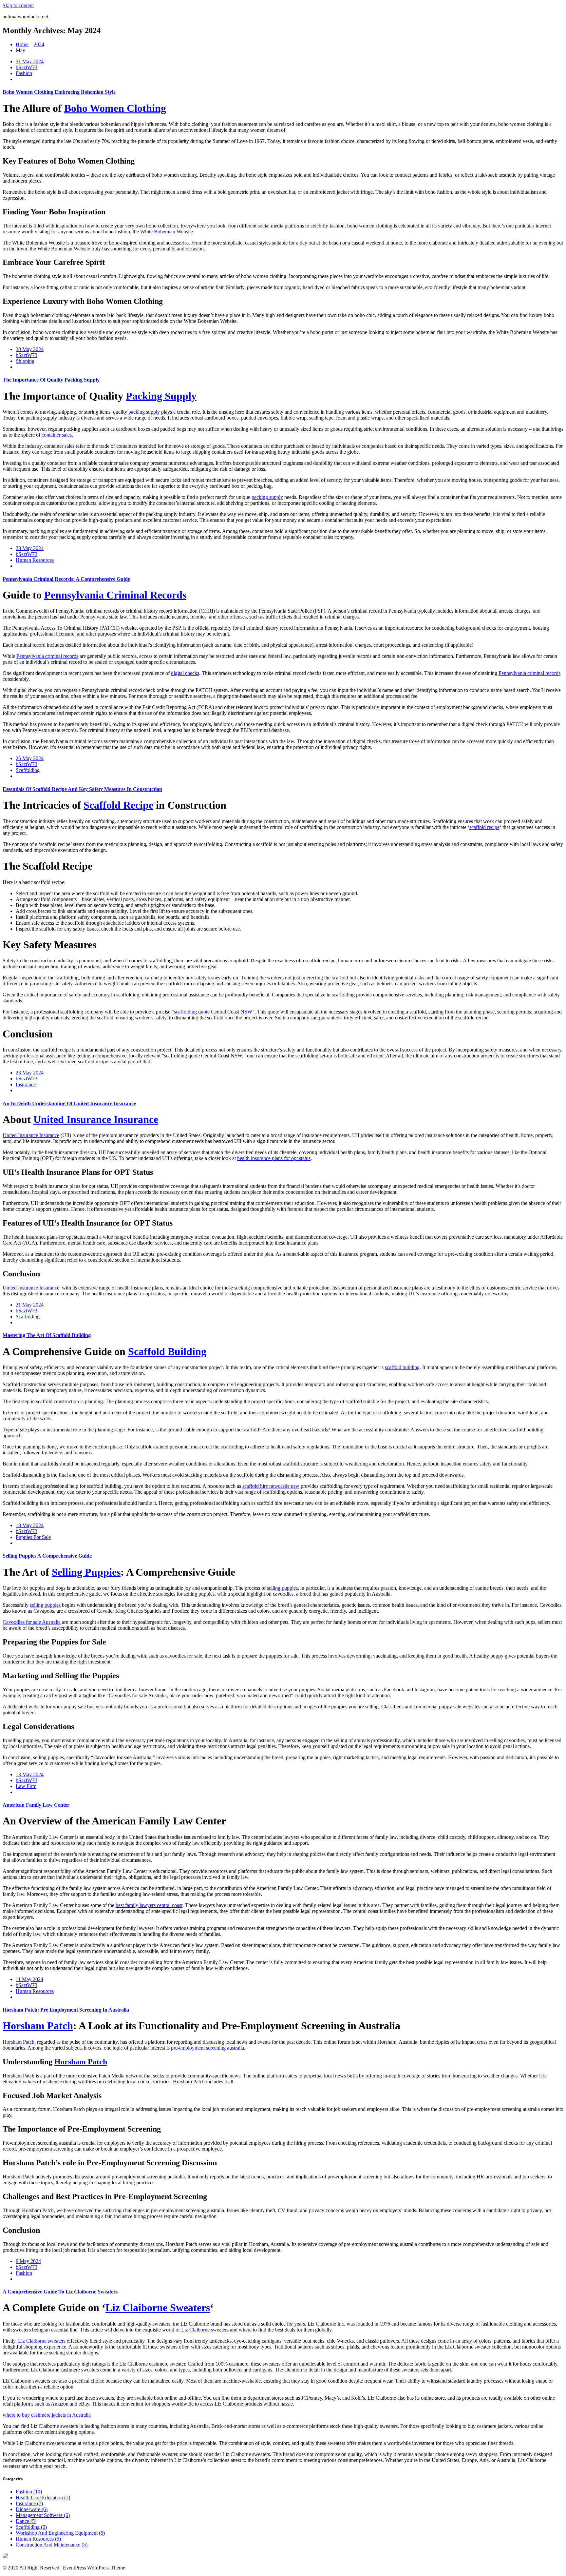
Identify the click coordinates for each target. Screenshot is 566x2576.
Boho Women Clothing (115, 108)
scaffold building (402, 1367)
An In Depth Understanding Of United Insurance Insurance (69, 1103)
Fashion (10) (29, 2492)
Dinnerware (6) (32, 2509)
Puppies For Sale (33, 1537)
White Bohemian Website (167, 232)
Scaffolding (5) (31, 2527)
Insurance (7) (29, 2503)
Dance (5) (26, 2521)
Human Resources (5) (38, 2539)
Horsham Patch (38, 2026)
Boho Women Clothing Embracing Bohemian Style (59, 92)
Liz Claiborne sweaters (205, 2330)
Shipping (25, 361)
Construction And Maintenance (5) (52, 2545)
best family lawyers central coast (149, 1905)
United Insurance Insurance (96, 1119)
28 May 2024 (30, 548)
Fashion (24, 73)
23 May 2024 (30, 1073)
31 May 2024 (30, 61)
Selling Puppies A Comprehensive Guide (47, 1556)
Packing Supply (161, 396)
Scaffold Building (167, 1351)
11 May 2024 (29, 1979)
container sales (57, 435)
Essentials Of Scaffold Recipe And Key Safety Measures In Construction (82, 789)
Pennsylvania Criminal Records (115, 595)
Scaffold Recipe (118, 805)
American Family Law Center (36, 1805)
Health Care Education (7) (43, 2497)
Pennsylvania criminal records (47, 656)
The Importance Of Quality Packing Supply (51, 380)
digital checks (185, 673)
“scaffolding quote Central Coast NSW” (213, 1012)
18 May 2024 (30, 1525)
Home (22, 44)
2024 (39, 44)
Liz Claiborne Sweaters (158, 2308)
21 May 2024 (30, 1305)
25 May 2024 (30, 758)
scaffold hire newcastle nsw (271, 1486)
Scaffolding (28, 770)
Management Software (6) (43, 2515)
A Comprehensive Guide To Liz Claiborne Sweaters (60, 2292)
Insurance (26, 1084)
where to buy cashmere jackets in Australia (47, 2415)
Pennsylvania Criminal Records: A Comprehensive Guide (66, 579)
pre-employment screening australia (208, 2048)
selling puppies (282, 1588)
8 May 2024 (28, 2261)
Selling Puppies (86, 1572)
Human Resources (35, 560)
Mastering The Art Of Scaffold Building (47, 1335)
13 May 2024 (30, 1774)
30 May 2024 (30, 349)
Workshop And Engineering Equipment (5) (60, 2533)
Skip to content (18, 5)
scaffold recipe (484, 827)
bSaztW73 (27, 67)
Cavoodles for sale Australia (32, 1622)
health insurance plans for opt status (274, 1158)
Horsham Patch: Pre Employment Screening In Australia (66, 2010)
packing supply (144, 412)
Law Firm (26, 1786)
